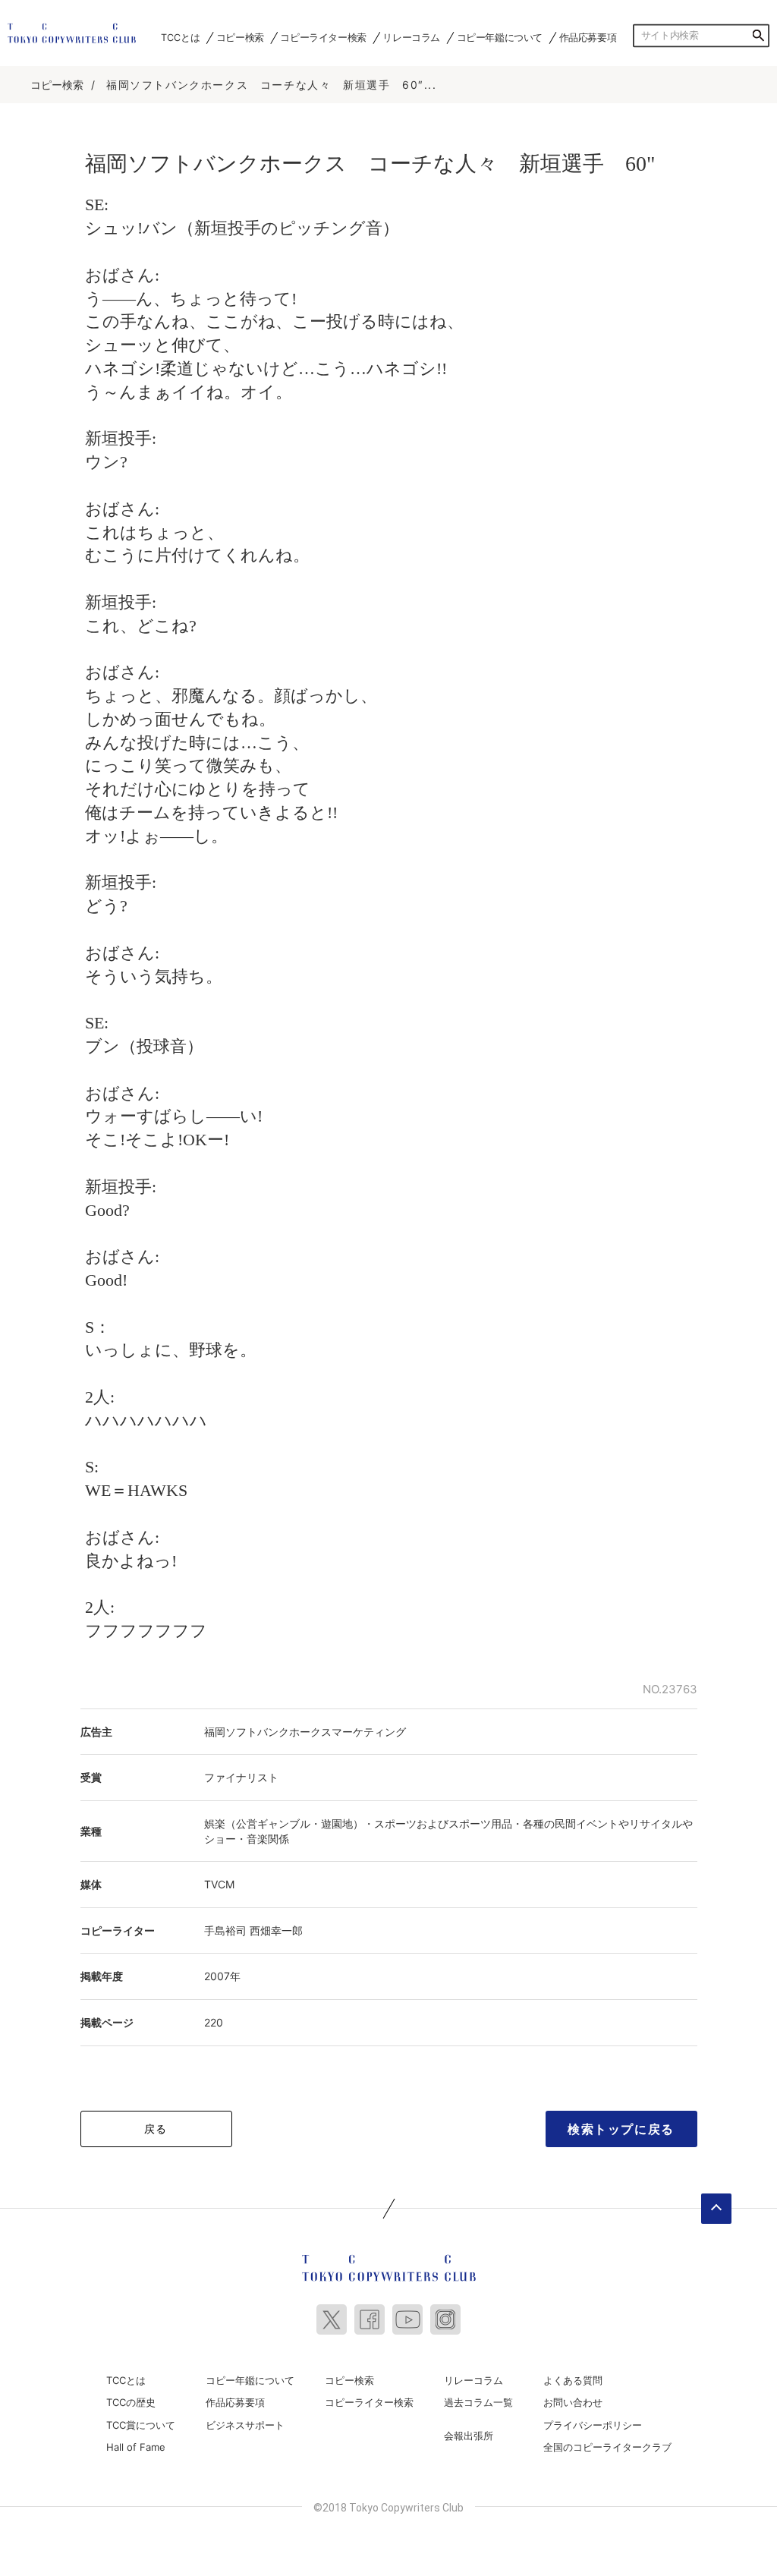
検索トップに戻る (621, 2129)
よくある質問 (573, 2380)
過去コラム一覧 (478, 2402)
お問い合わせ (573, 2402)
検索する (758, 36)
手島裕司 (225, 1930)
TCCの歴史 (131, 2402)
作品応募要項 (588, 38)
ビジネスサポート (245, 2425)
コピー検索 (240, 38)
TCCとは (180, 38)
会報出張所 (469, 2436)
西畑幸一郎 (276, 1930)
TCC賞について (141, 2425)
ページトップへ (716, 2209)
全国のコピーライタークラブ (607, 2447)
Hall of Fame (136, 2447)
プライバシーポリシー (593, 2425)
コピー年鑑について (500, 38)
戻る (156, 2129)
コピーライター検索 (323, 38)
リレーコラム (411, 38)
